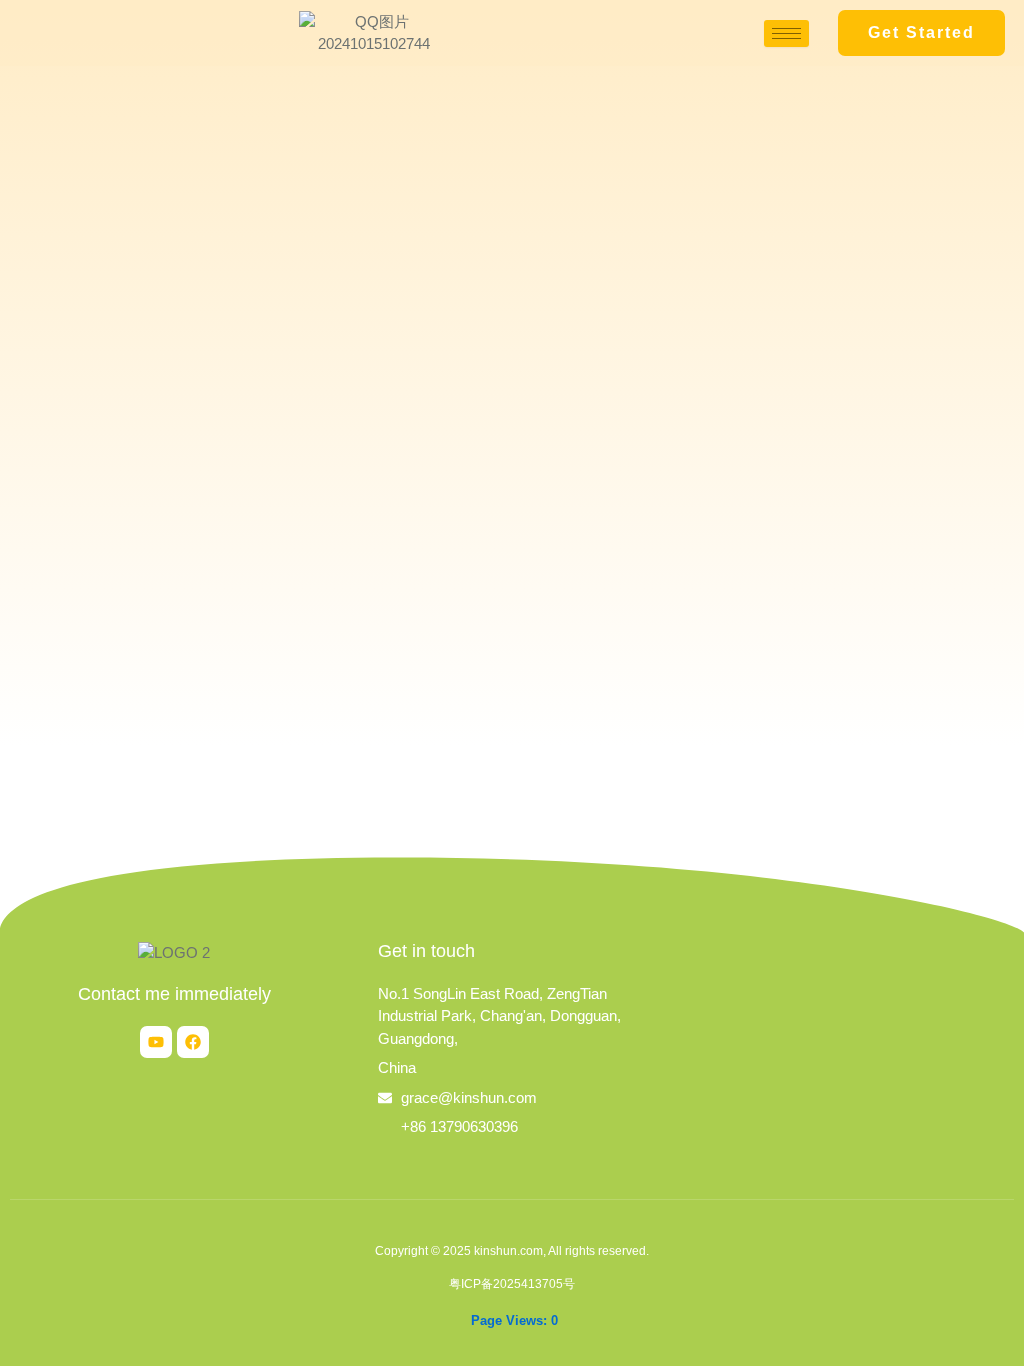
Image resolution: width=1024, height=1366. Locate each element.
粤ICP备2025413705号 (512, 1284)
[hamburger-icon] (786, 33)
